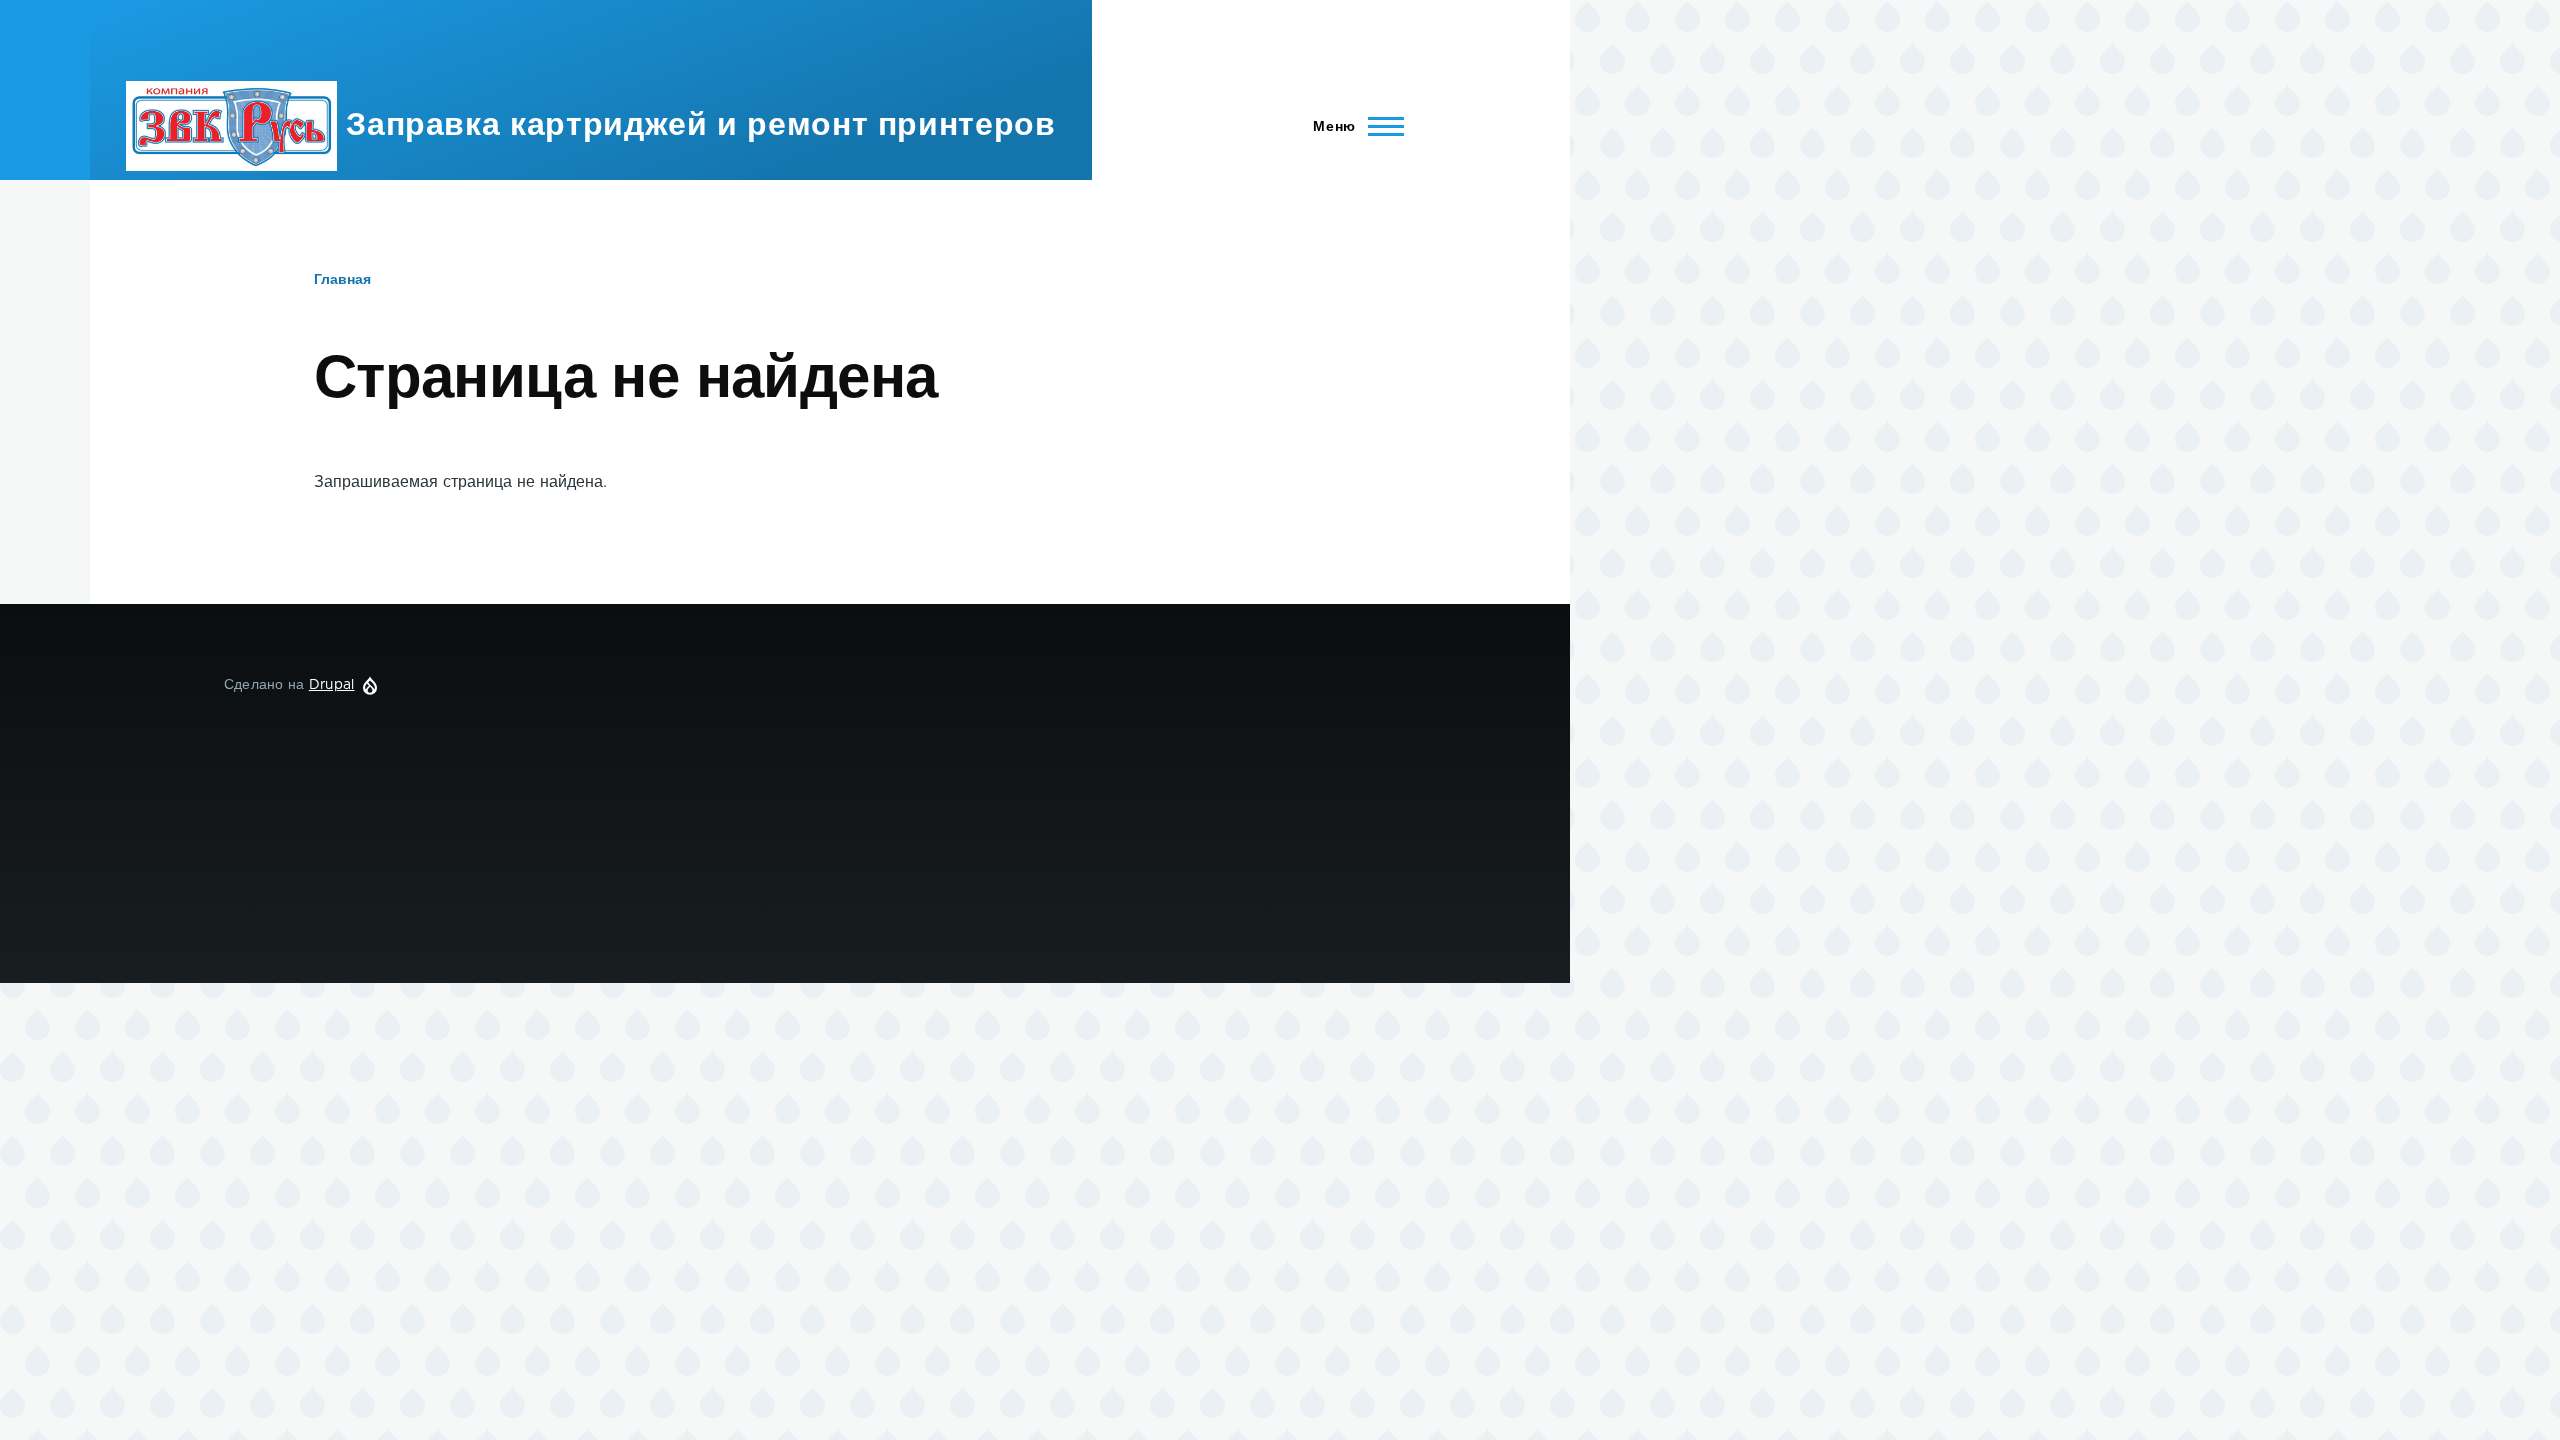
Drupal (332, 685)
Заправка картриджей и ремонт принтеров (700, 126)
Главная (342, 280)
